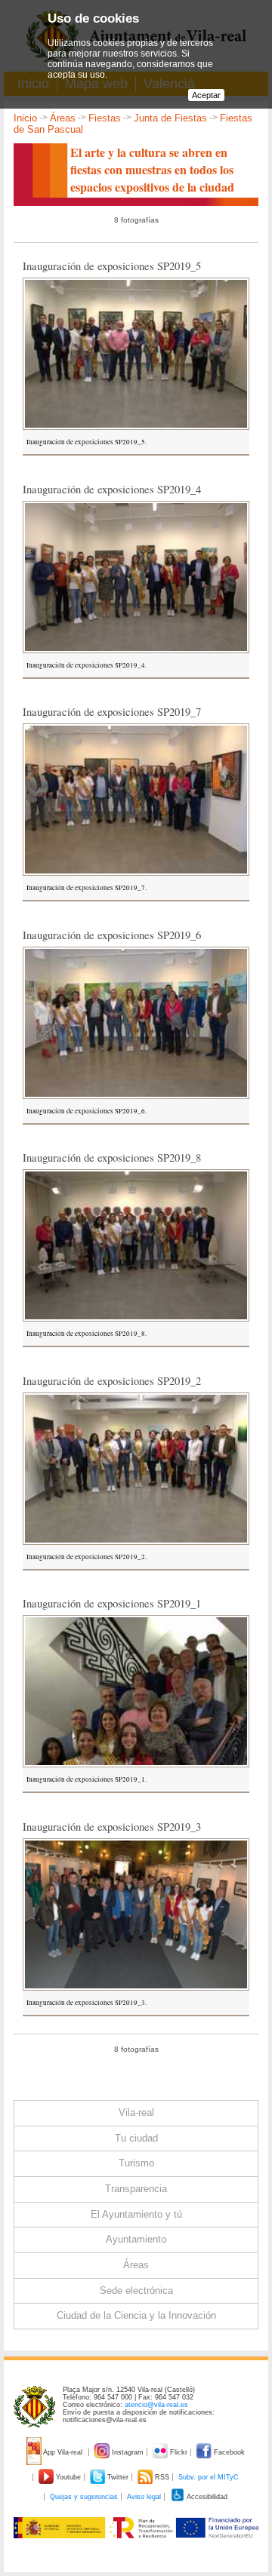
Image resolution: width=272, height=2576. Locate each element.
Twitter (118, 2477)
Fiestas (105, 118)
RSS (162, 2477)
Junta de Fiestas (170, 118)
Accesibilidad (206, 2497)
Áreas (63, 118)
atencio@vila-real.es (156, 2405)
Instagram (128, 2452)
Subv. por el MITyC (209, 2477)
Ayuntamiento (136, 2239)
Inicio (25, 118)
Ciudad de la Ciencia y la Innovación (136, 2315)
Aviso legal (144, 2497)
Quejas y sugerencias (84, 2497)
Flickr (179, 2452)
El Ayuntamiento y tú (136, 2214)
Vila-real (136, 2112)
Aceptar (206, 95)
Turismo (136, 2163)
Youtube (68, 2477)
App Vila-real (63, 2452)
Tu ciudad (136, 2138)
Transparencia (136, 2189)
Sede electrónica (136, 2290)
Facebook (228, 2452)
